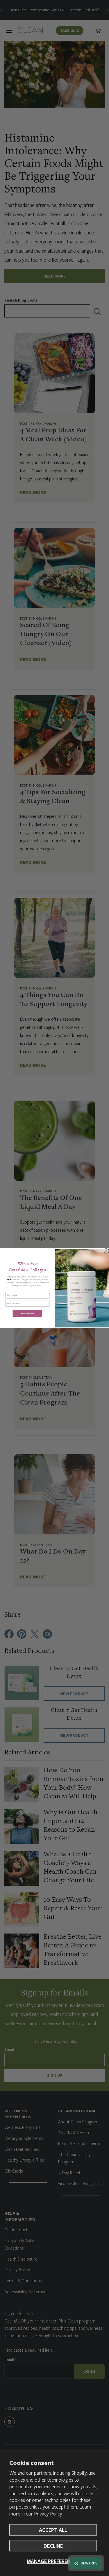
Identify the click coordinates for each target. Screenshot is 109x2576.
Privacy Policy (48, 2514)
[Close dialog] (106, 1251)
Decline (53, 2546)
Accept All (53, 2530)
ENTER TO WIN (27, 1313)
